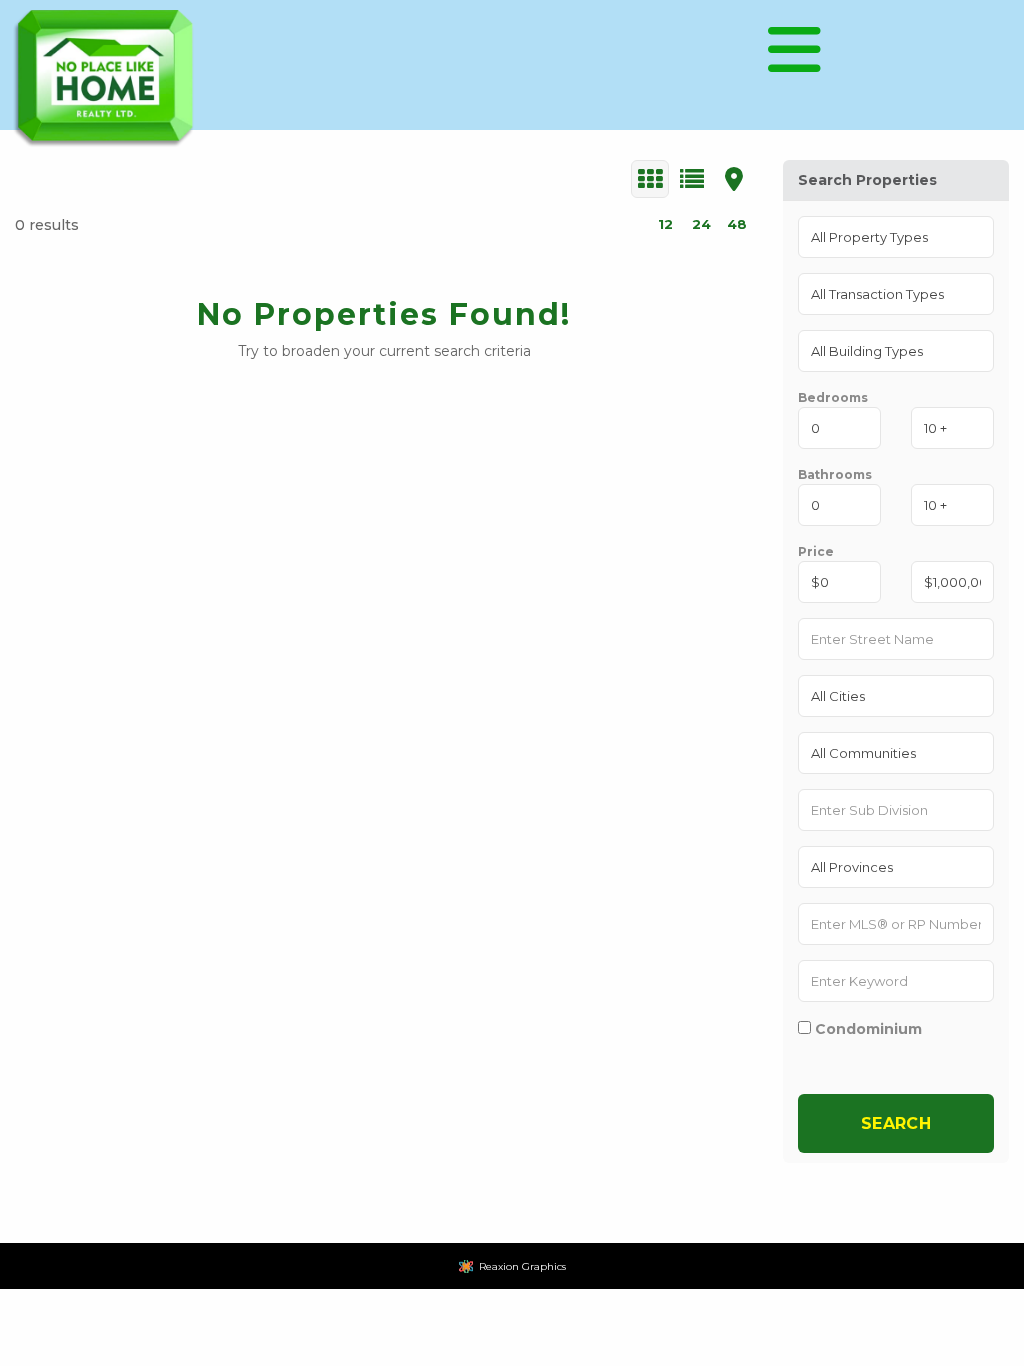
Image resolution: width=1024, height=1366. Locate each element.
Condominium (866, 1028)
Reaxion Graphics (522, 1266)
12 (665, 224)
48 (737, 224)
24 (701, 224)
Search (896, 1123)
